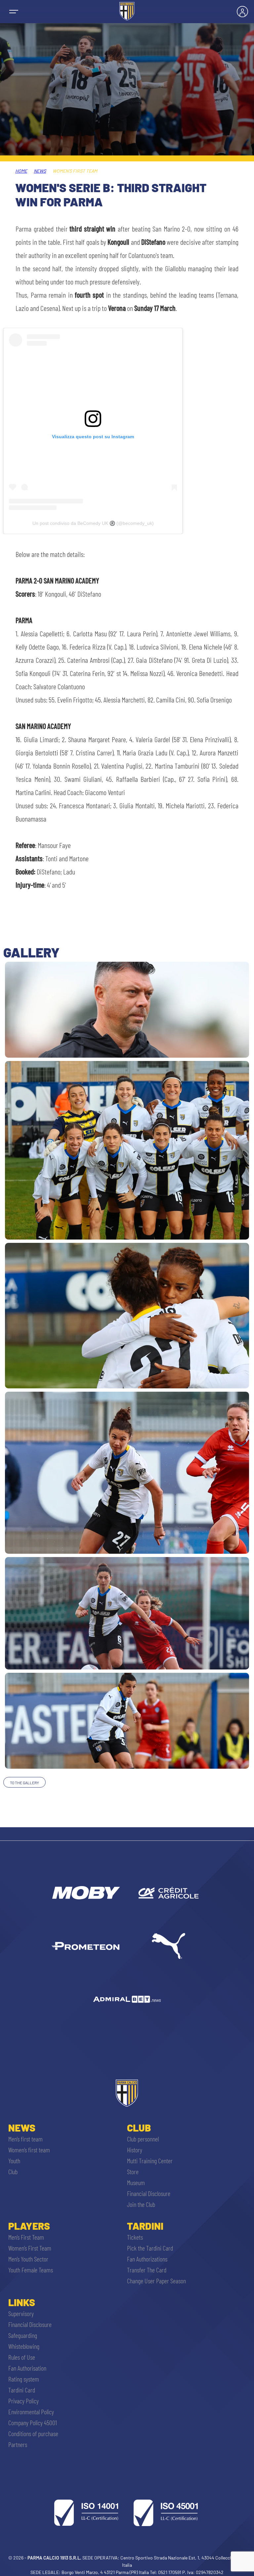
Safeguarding (23, 2335)
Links (22, 2302)
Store (133, 2172)
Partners (18, 2444)
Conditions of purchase (33, 2433)
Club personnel (143, 2139)
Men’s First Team (26, 2237)
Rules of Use (22, 2357)
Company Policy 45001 (33, 2423)
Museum (136, 2182)
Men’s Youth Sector (28, 2259)
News (40, 171)
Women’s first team (29, 2150)
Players (29, 2226)
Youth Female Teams (31, 2270)
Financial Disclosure (149, 2193)
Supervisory (21, 2313)
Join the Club (141, 2204)
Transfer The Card (147, 2270)
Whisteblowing (24, 2346)
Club (13, 2172)
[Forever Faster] (169, 1946)
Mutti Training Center (150, 2161)
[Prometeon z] (85, 1946)
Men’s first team (25, 2139)
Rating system (24, 2379)
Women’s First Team (30, 2248)
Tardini (145, 2226)
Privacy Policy (23, 2401)
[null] (85, 1893)
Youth (14, 2161)
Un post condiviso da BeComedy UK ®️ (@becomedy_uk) (93, 523)
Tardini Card (22, 2390)
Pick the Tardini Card (150, 2248)
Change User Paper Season (156, 2281)
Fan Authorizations (147, 2259)
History (135, 2150)
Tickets (135, 2237)
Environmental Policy (31, 2412)
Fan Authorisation (27, 2368)
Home (21, 171)
